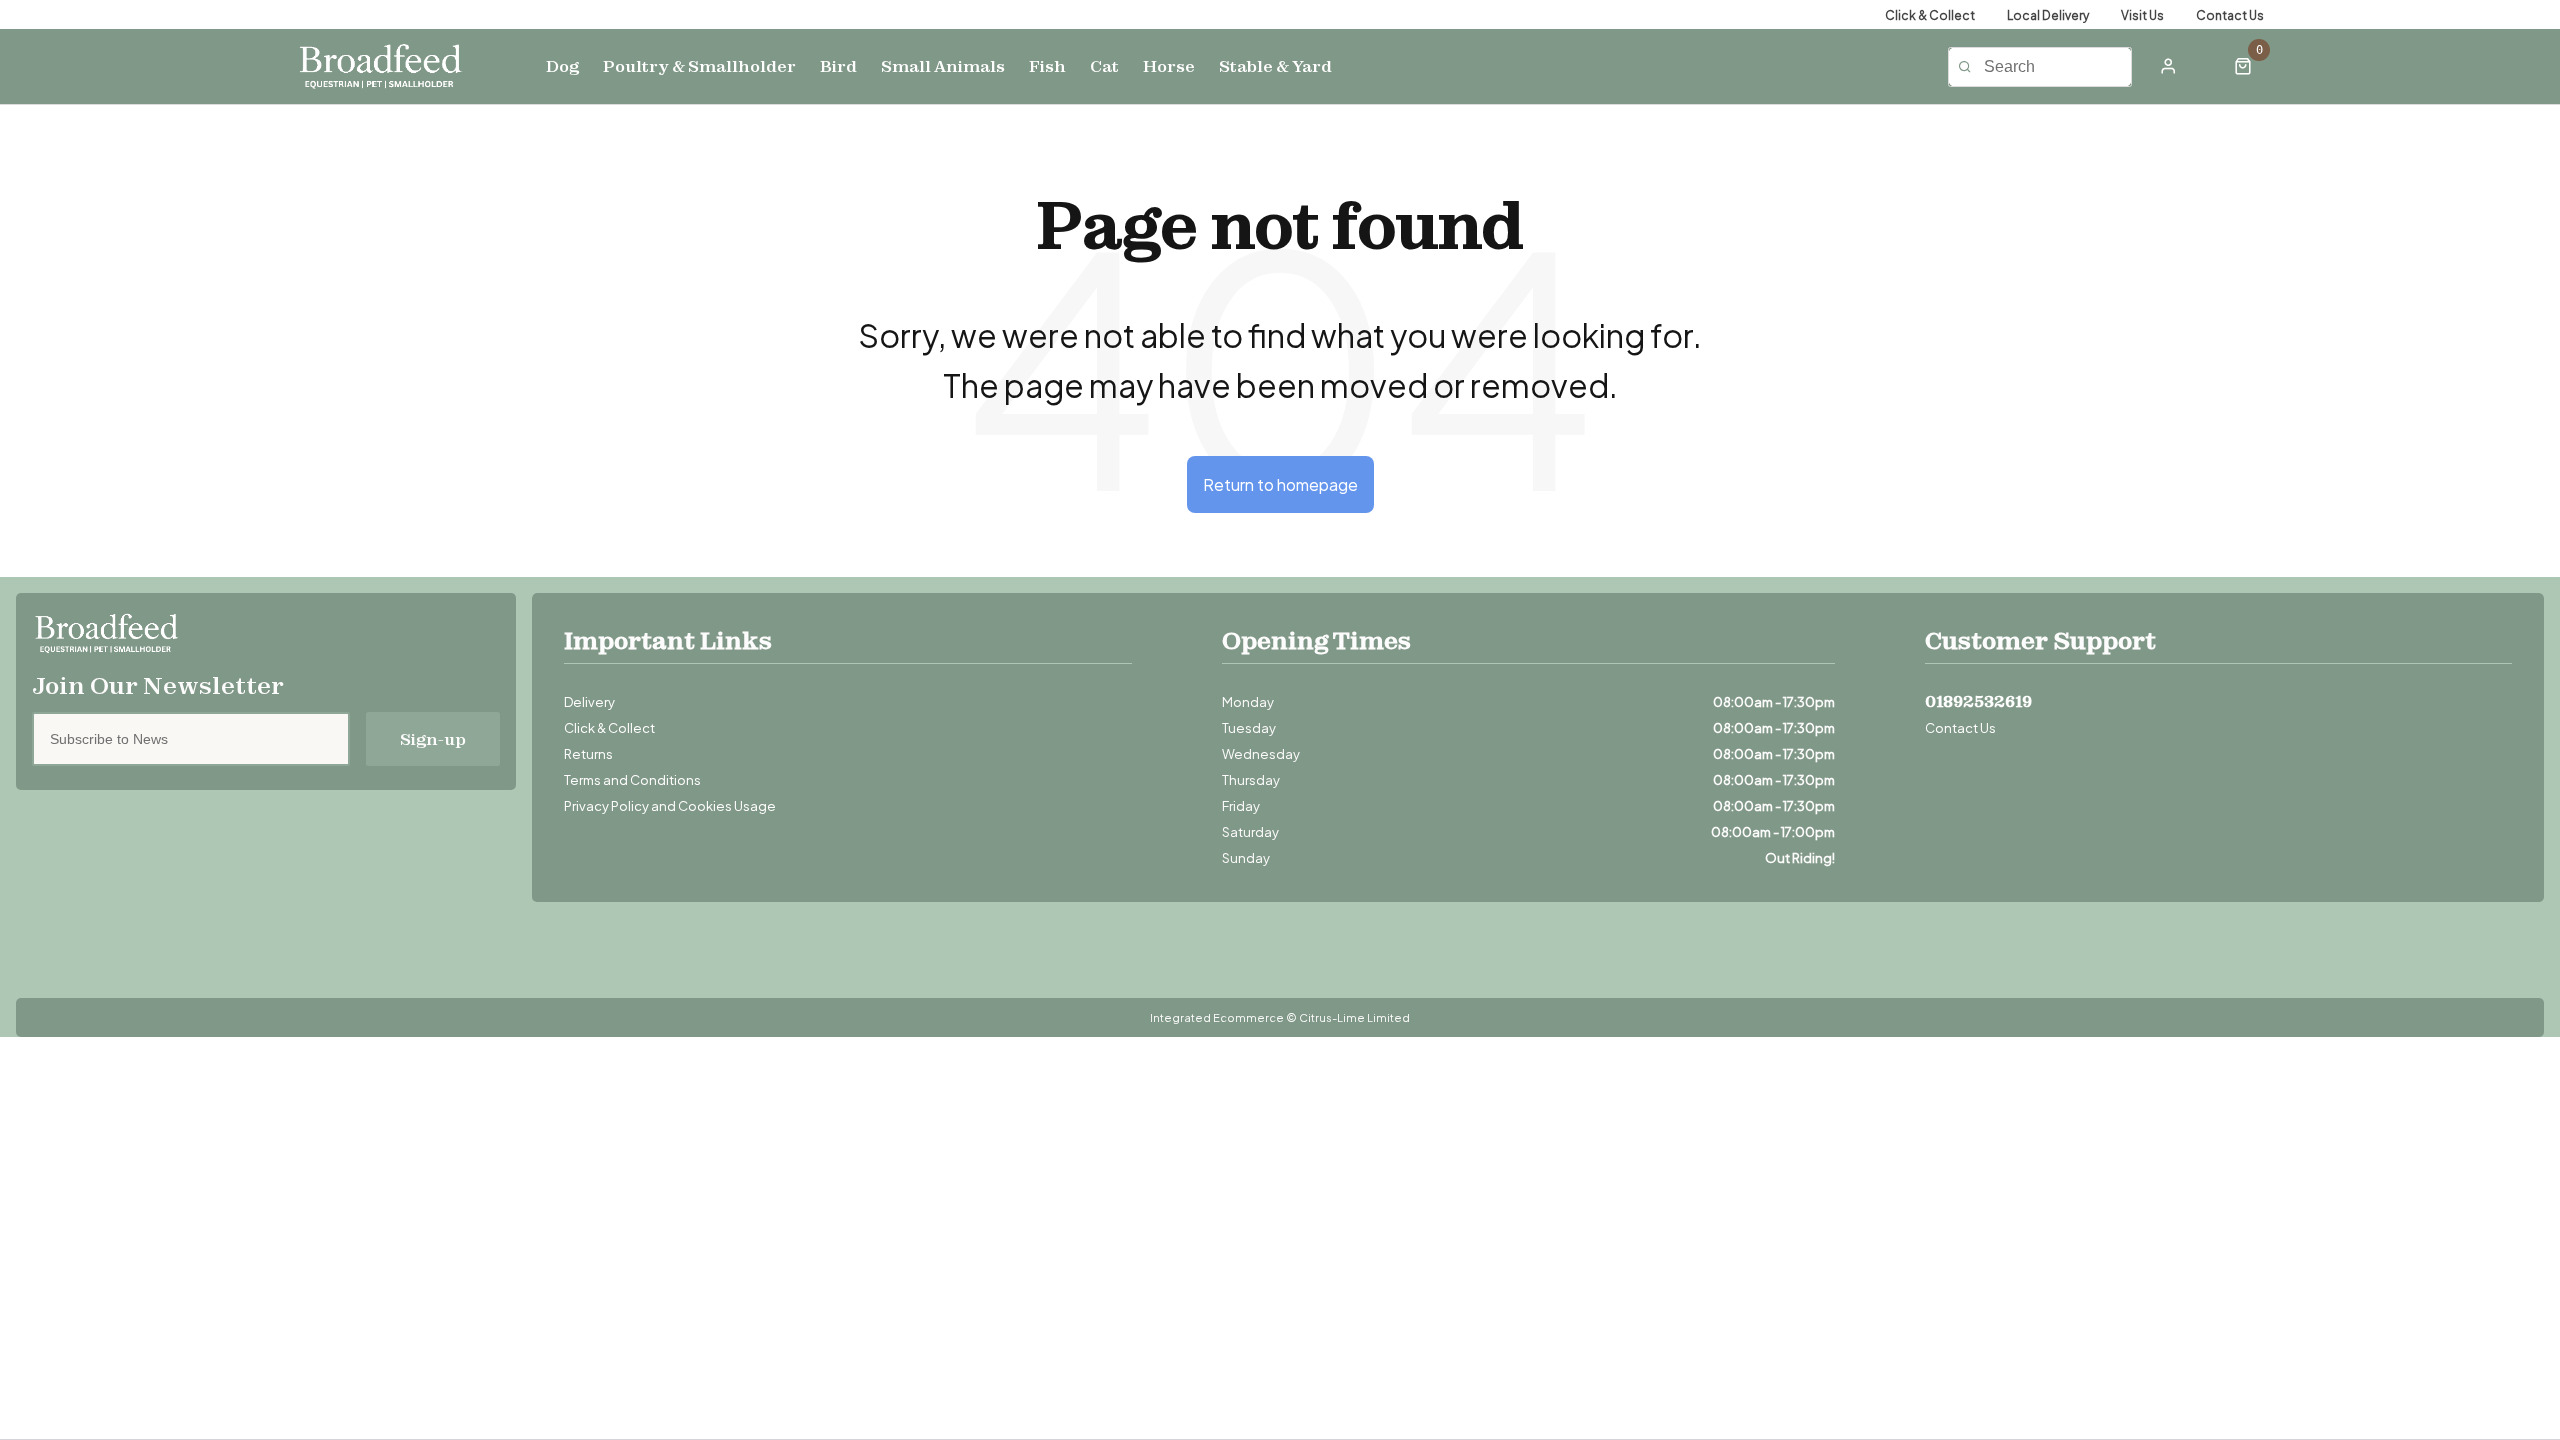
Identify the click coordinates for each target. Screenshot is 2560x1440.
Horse (1169, 66)
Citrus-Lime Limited (1354, 1017)
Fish (1047, 66)
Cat (1104, 66)
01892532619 (1978, 701)
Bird (838, 66)
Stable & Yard (1275, 66)
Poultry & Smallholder (699, 66)
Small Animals (943, 66)
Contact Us (1960, 727)
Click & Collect (609, 727)
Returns (588, 753)
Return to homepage (1280, 483)
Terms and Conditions (632, 779)
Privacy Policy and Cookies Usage (670, 805)
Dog (562, 66)
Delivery (589, 701)
